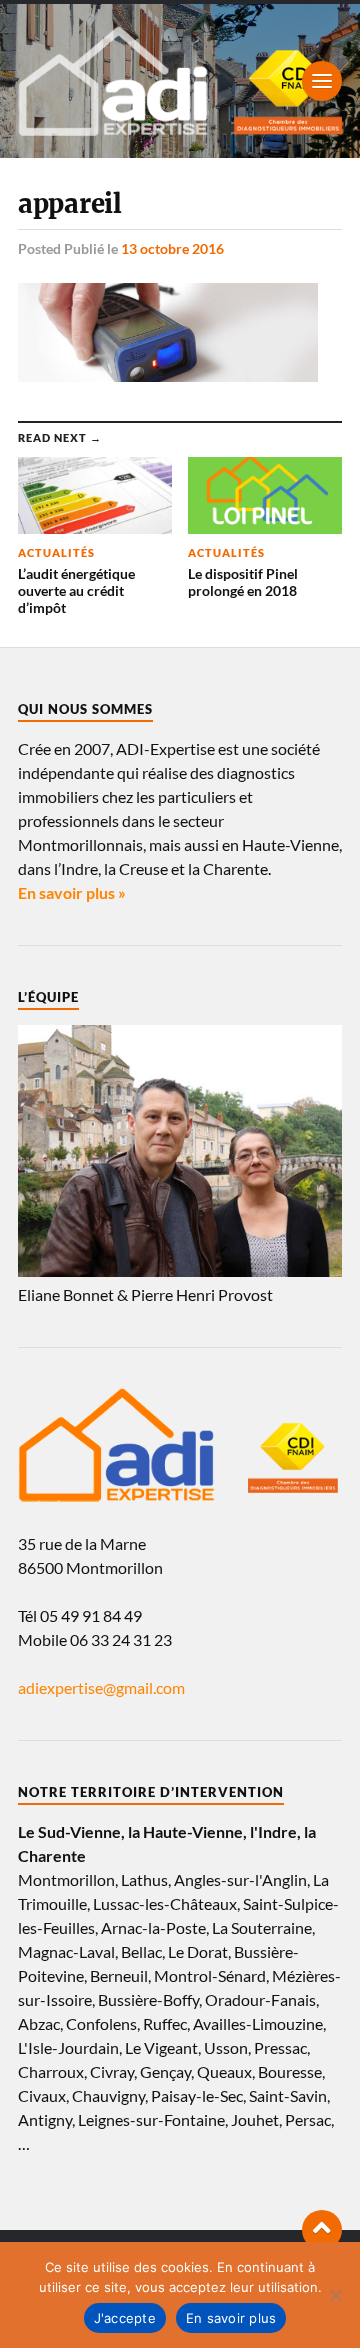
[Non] (335, 2295)
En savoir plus (231, 2318)
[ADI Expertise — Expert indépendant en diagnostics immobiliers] (180, 81)
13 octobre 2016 (172, 248)
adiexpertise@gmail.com (101, 1687)
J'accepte (125, 2318)
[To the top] (322, 2230)
